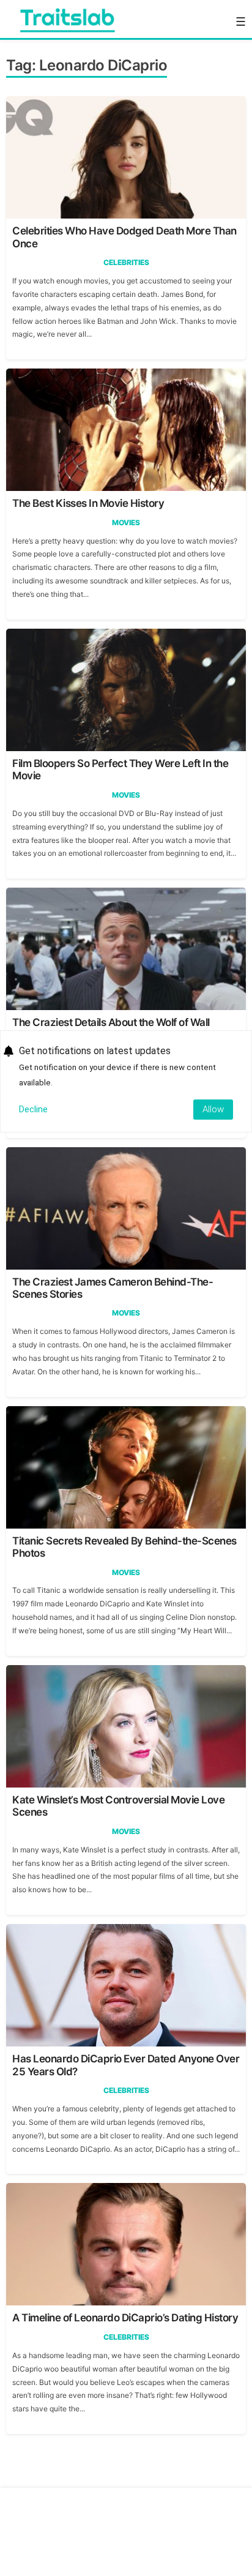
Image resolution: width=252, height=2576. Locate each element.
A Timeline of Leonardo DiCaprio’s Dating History (125, 2318)
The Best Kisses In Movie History (88, 503)
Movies (126, 522)
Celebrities (126, 262)
